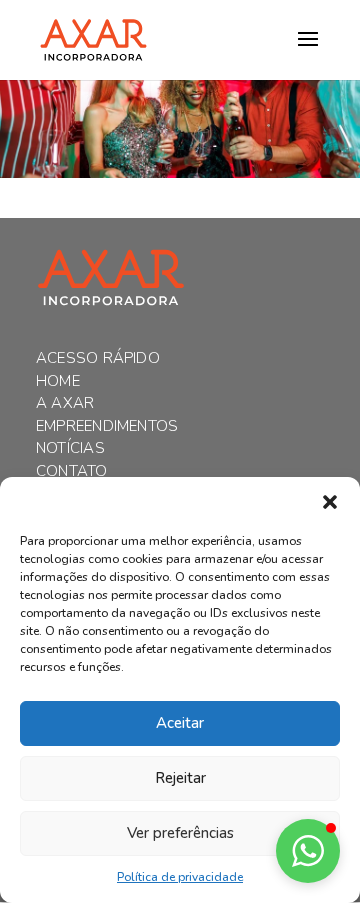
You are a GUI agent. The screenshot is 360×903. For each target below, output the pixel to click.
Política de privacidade (180, 877)
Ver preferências (180, 833)
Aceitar (180, 723)
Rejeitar (180, 778)
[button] (330, 502)
